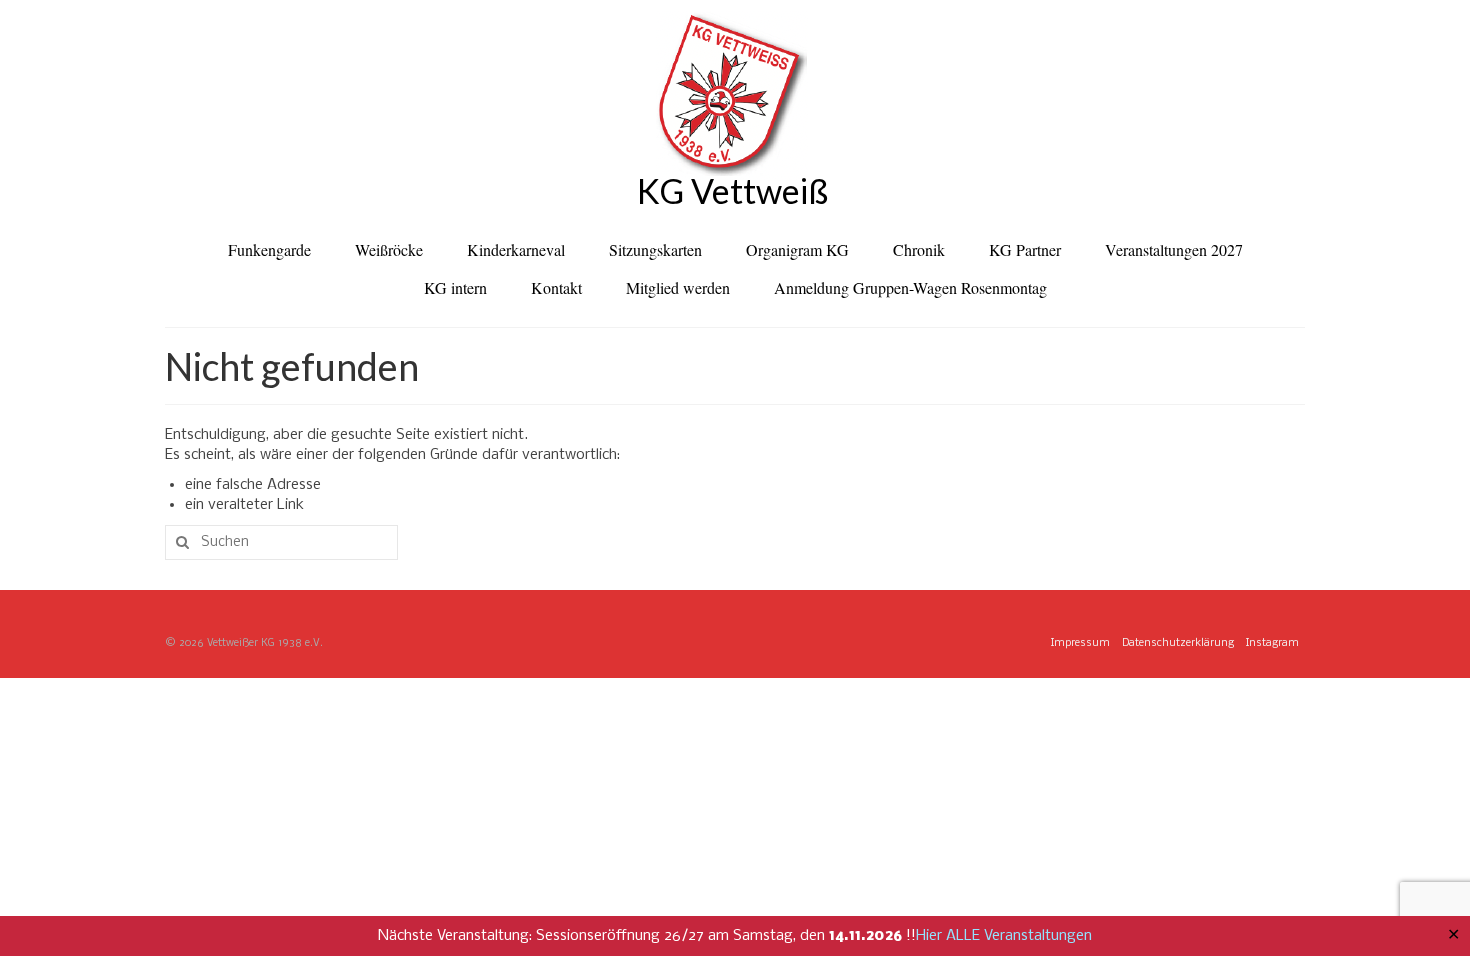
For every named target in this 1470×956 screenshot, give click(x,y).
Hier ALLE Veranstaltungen (1004, 936)
